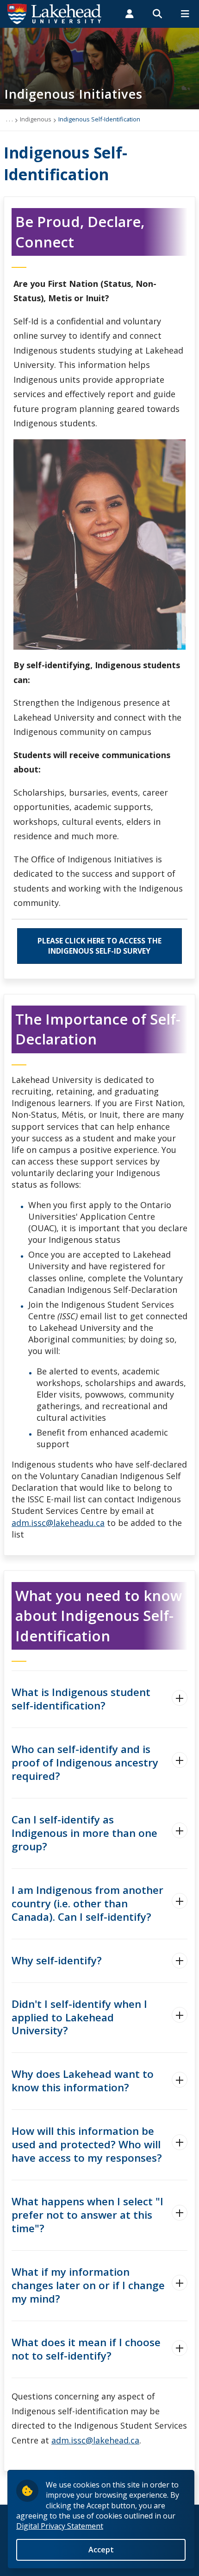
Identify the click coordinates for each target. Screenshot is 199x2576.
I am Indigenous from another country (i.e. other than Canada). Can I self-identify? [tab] (87, 1903)
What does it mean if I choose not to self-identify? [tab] (86, 2349)
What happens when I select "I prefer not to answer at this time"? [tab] (87, 2215)
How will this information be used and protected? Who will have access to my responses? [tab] (87, 2144)
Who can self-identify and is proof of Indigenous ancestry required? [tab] (85, 1763)
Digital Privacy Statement (60, 2526)
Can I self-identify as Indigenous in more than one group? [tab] (84, 1833)
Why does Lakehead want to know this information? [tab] (83, 2081)
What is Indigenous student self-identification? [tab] (81, 1699)
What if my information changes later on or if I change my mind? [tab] (88, 2285)
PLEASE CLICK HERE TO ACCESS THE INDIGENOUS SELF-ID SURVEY (99, 946)
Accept (101, 2550)
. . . (9, 119)
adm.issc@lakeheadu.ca (58, 1523)
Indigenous (36, 119)
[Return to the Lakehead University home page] (55, 13)
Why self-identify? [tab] (57, 1960)
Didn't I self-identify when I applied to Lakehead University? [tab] (79, 2017)
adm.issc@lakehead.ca (95, 2440)
